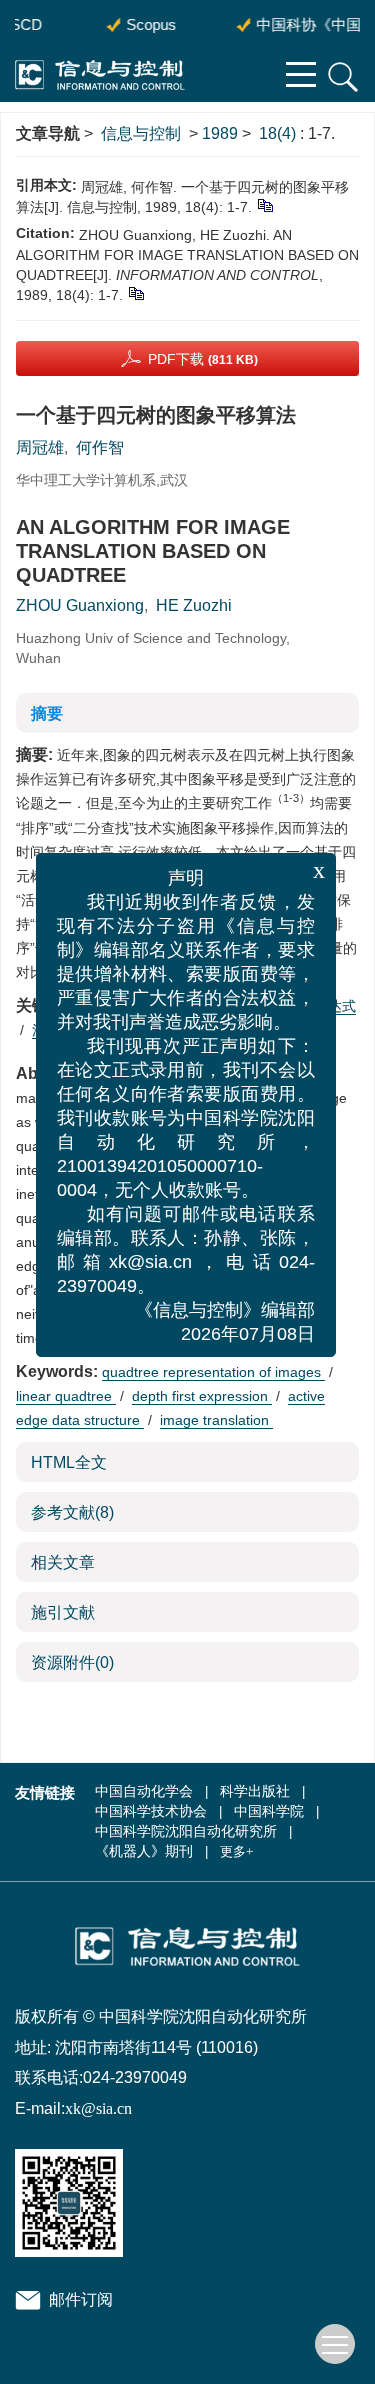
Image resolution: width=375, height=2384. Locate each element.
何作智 (100, 447)
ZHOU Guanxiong (80, 605)
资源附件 (72, 1662)
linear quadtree (66, 1396)
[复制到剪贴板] (264, 205)
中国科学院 (269, 1811)
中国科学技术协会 (151, 1811)
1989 (220, 133)
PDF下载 (203, 359)
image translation (216, 1420)
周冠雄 (40, 447)
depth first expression (202, 1396)
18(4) (279, 133)
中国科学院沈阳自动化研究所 (186, 1831)
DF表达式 (325, 1006)
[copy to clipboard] (135, 293)
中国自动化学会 (144, 1791)
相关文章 (63, 1562)
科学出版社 (255, 1791)
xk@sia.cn (98, 2108)
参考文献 (72, 1512)
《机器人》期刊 (144, 1851)
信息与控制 (141, 133)
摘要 (47, 713)
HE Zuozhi (194, 605)
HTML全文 (69, 1462)
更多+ (236, 1851)
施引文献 (63, 1612)
